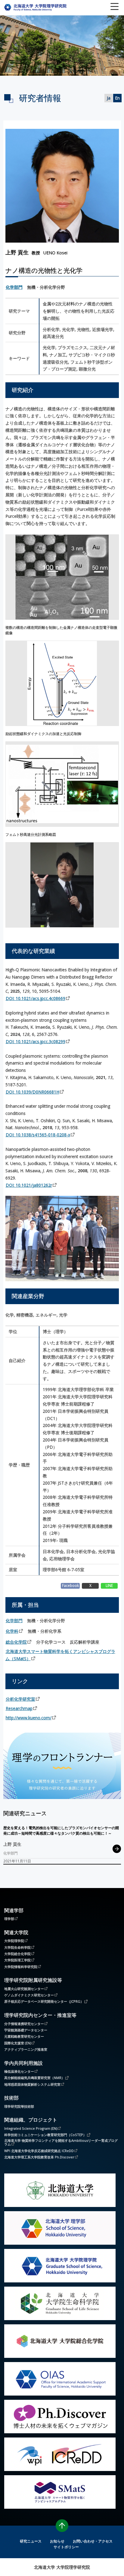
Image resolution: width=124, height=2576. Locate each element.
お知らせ (57, 2541)
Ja (109, 98)
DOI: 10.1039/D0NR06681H (33, 1092)
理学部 (9, 1918)
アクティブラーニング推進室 (26, 2049)
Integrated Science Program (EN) (31, 2128)
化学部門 (14, 287)
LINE (109, 1585)
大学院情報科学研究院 (21, 1966)
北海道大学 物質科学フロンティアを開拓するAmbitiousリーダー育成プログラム (61, 2142)
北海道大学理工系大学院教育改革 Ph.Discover (39, 2157)
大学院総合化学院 (17, 1953)
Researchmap (19, 1708)
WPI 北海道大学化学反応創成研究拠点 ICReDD (39, 2151)
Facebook (70, 1585)
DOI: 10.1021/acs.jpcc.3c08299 (36, 1041)
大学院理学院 (14, 1941)
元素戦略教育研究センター (24, 2036)
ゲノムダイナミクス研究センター (29, 1995)
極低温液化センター (19, 2071)
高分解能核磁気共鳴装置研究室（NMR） (34, 2078)
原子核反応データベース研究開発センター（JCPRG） (44, 2001)
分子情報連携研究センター (24, 2024)
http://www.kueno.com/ (29, 1718)
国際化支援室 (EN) (18, 2043)
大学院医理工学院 (17, 1960)
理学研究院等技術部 (19, 2106)
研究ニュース (31, 2541)
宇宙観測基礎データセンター (26, 2030)
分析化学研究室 (20, 1699)
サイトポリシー (66, 2547)
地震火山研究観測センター (24, 1989)
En (117, 98)
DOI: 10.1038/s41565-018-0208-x (38, 1135)
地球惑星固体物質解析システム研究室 (32, 2084)
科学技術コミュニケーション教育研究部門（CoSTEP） (45, 2135)
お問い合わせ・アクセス (93, 2541)
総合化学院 (16, 1642)
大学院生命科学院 (17, 1947)
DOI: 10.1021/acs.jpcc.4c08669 (36, 998)
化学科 (12, 1631)
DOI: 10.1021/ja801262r (29, 1185)
